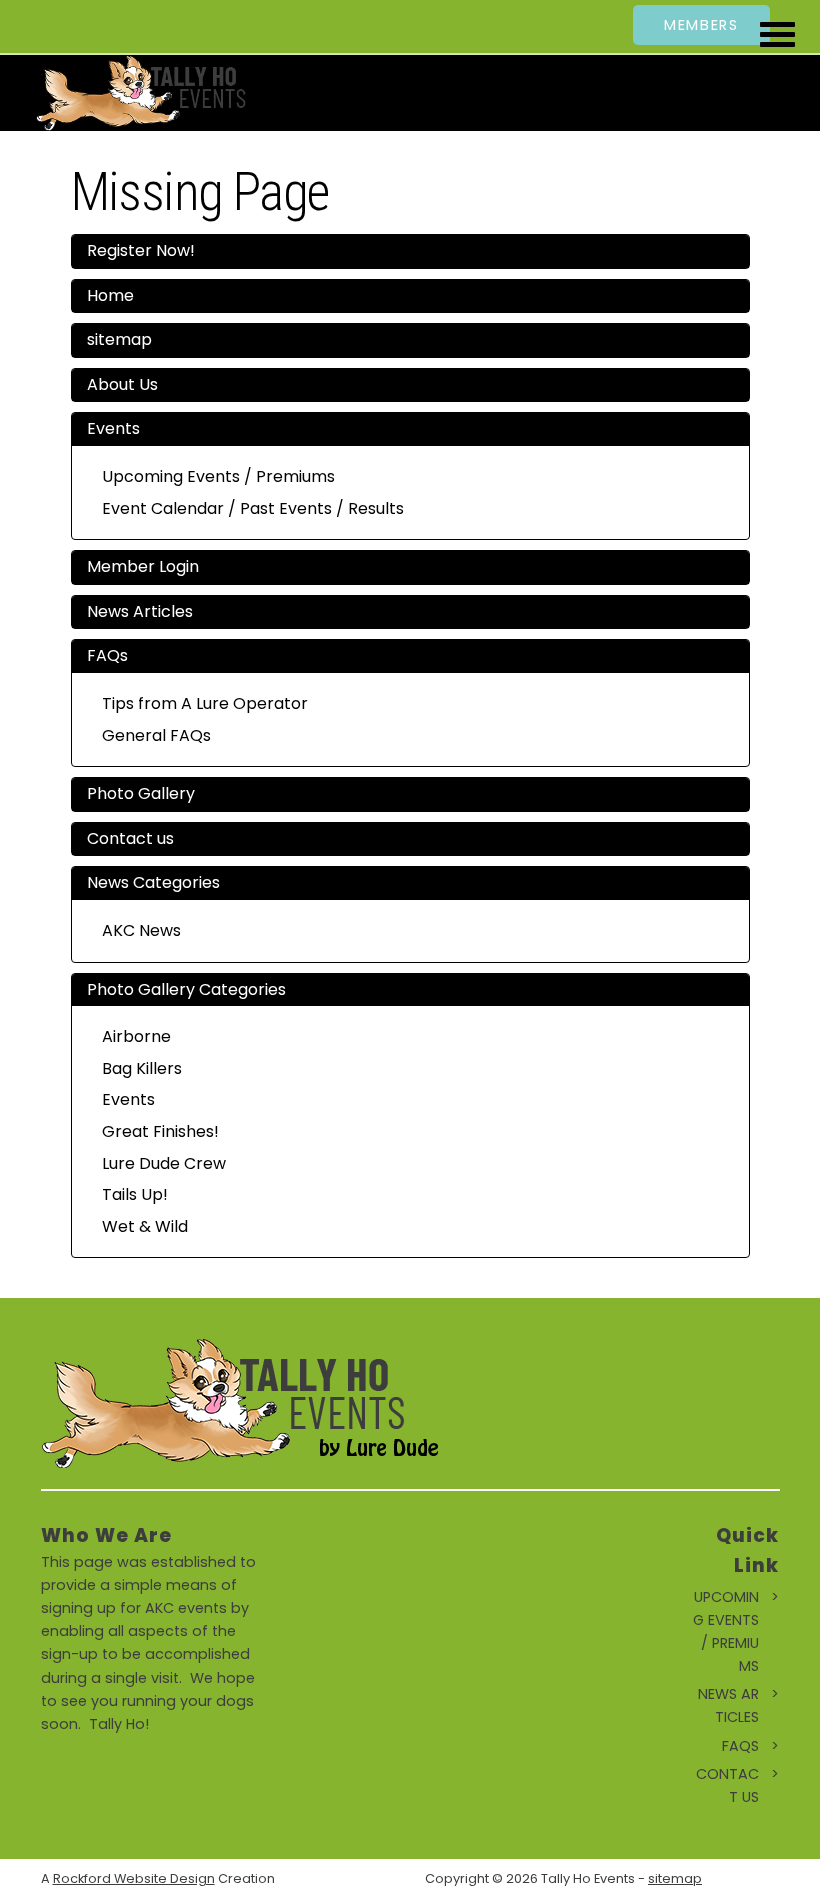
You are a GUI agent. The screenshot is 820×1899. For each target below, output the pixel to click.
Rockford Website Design (134, 1878)
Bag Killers (142, 1068)
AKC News (141, 930)
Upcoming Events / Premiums (218, 476)
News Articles (140, 611)
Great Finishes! (160, 1131)
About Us (122, 384)
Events (113, 428)
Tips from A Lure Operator (205, 703)
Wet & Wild (145, 1226)
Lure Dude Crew (164, 1163)
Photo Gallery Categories (186, 989)
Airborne (136, 1036)
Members (701, 25)
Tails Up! (135, 1194)
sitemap (119, 339)
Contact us (130, 838)
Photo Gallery (141, 793)
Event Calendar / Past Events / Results (253, 508)
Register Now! (141, 250)
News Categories (153, 882)
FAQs (107, 655)
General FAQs (156, 735)
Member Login (143, 566)
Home (110, 295)
